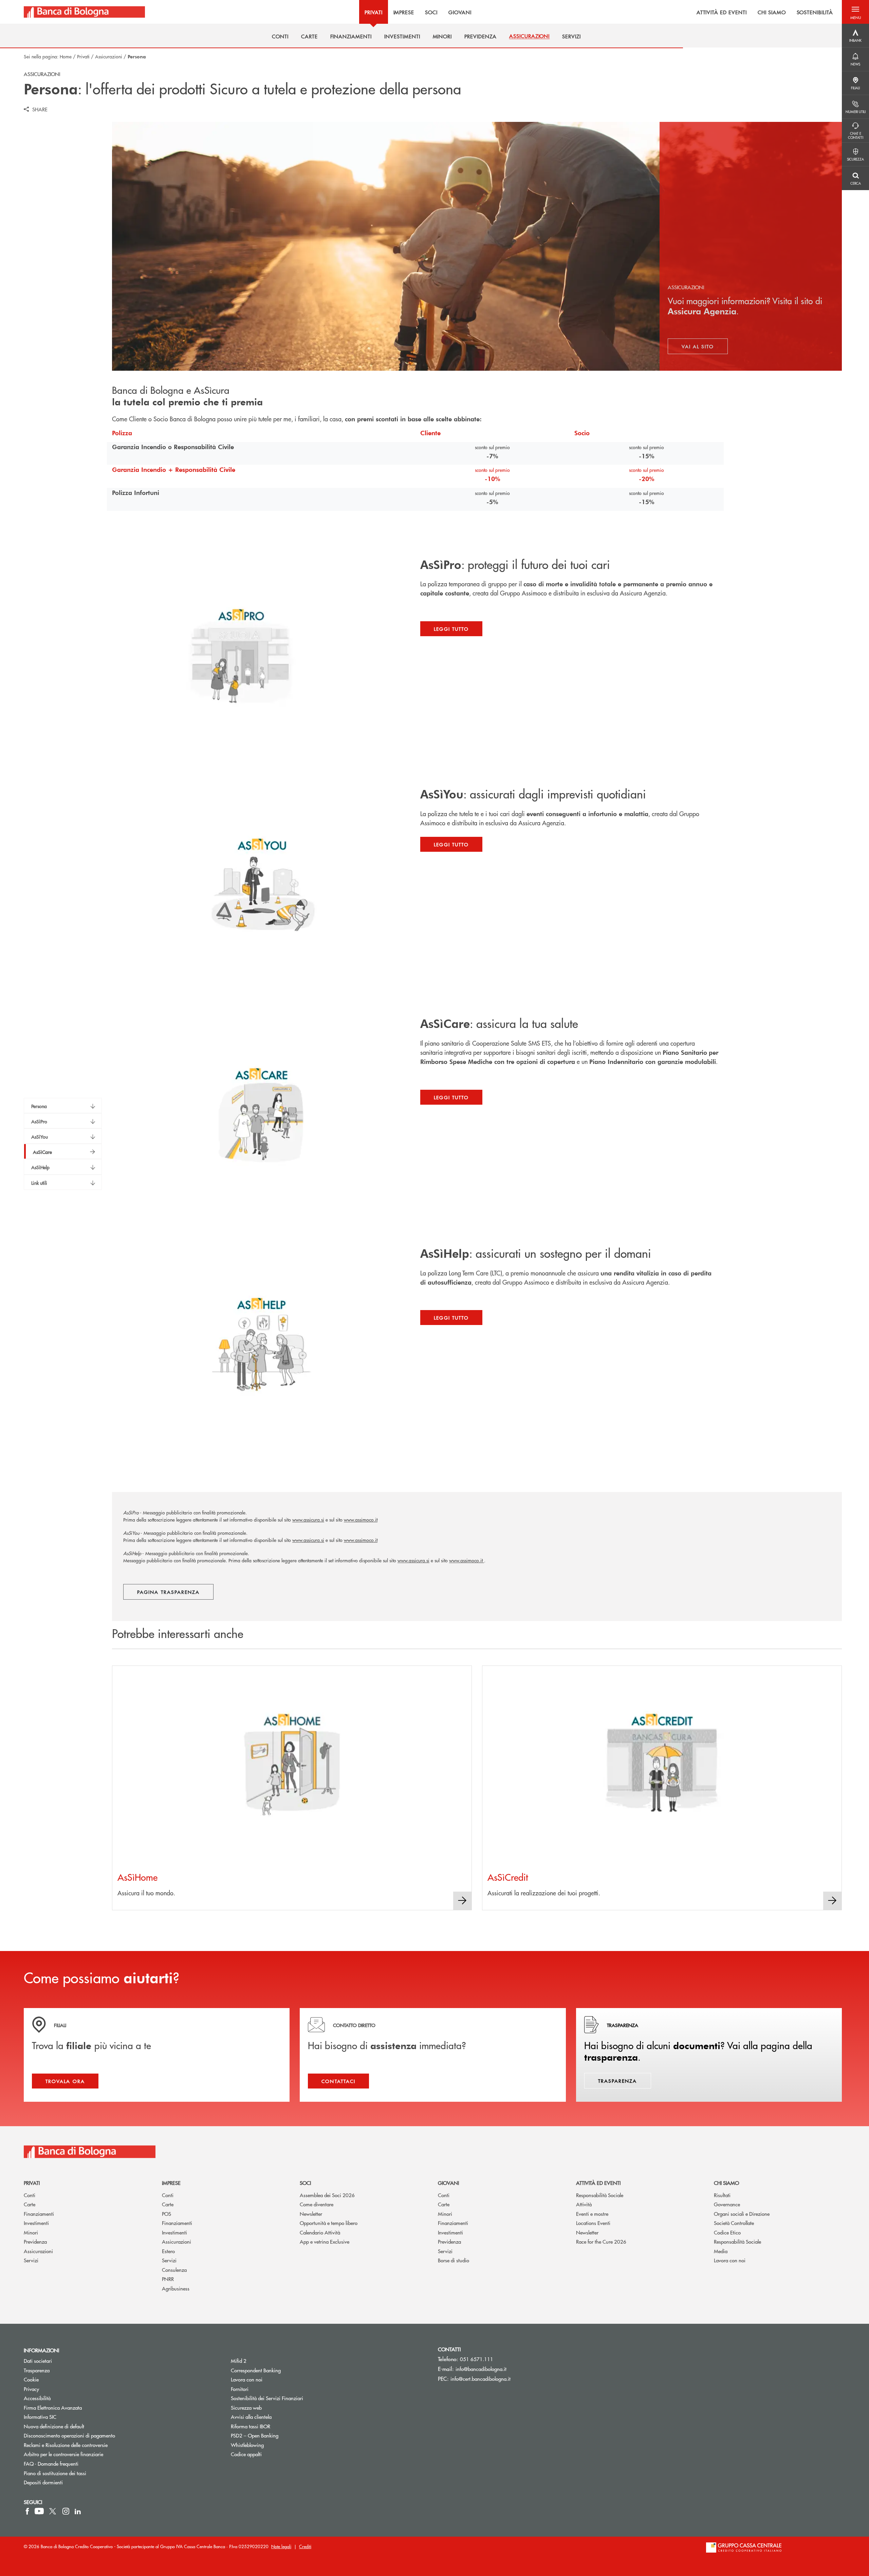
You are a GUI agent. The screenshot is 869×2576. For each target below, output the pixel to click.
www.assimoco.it (361, 1520)
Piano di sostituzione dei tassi (81, 2473)
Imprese (171, 2183)
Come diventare (317, 2204)
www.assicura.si (308, 1520)
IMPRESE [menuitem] (404, 12)
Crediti (305, 2546)
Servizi (31, 2260)
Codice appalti (246, 2454)
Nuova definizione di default (54, 2426)
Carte (30, 2204)
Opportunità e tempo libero (329, 2223)
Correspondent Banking (256, 2370)
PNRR (168, 2279)
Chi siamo (726, 2183)
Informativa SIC (40, 2417)
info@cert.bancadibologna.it (480, 2379)
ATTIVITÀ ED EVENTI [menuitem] (722, 12)
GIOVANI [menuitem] (460, 12)
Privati (83, 56)
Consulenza (174, 2270)
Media (721, 2251)
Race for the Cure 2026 (601, 2241)
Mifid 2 (239, 2361)
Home (66, 56)
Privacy (31, 2389)
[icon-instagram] (66, 2511)
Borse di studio (454, 2260)
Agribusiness (176, 2288)
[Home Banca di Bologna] (84, 12)
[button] (855, 12)
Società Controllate (734, 2223)
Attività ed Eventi (598, 2183)
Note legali (281, 2546)
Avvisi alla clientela (251, 2417)
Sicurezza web (246, 2407)
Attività (584, 2204)
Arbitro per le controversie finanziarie (89, 2454)
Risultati (722, 2195)
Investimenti (36, 2223)
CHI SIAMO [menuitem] (772, 12)
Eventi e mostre (592, 2214)
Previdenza (35, 2241)
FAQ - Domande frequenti (51, 2463)
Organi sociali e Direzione (742, 2214)
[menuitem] (280, 36)
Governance (727, 2204)
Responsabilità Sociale (600, 2195)
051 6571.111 (477, 2359)
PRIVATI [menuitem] (374, 12)
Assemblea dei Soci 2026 (327, 2195)
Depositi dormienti (43, 2482)
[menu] (493, 12)
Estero (168, 2251)
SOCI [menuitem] (431, 12)
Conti (30, 2195)
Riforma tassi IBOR (251, 2426)
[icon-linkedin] (78, 2511)
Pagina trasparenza (168, 1592)
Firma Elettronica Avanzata (53, 2407)
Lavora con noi (730, 2260)
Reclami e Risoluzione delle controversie (66, 2445)
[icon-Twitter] (53, 2511)
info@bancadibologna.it (481, 2369)
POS (167, 2214)
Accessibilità (37, 2398)
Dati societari (38, 2361)
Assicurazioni (109, 56)
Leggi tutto (451, 629)
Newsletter (311, 2214)
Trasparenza (37, 2370)
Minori (31, 2232)
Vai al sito (705, 348)
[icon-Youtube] (39, 2511)
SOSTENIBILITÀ (815, 12)
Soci (305, 2183)
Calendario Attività (320, 2232)
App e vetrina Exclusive (325, 2241)
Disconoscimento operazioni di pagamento (69, 2435)
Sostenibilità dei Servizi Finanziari (267, 2398)
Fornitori (240, 2389)
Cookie (31, 2379)
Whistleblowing (247, 2445)
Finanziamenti (39, 2214)
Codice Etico (727, 2232)
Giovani (448, 2183)
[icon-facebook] (27, 2511)
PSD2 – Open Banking (280, 2435)
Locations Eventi (593, 2223)
